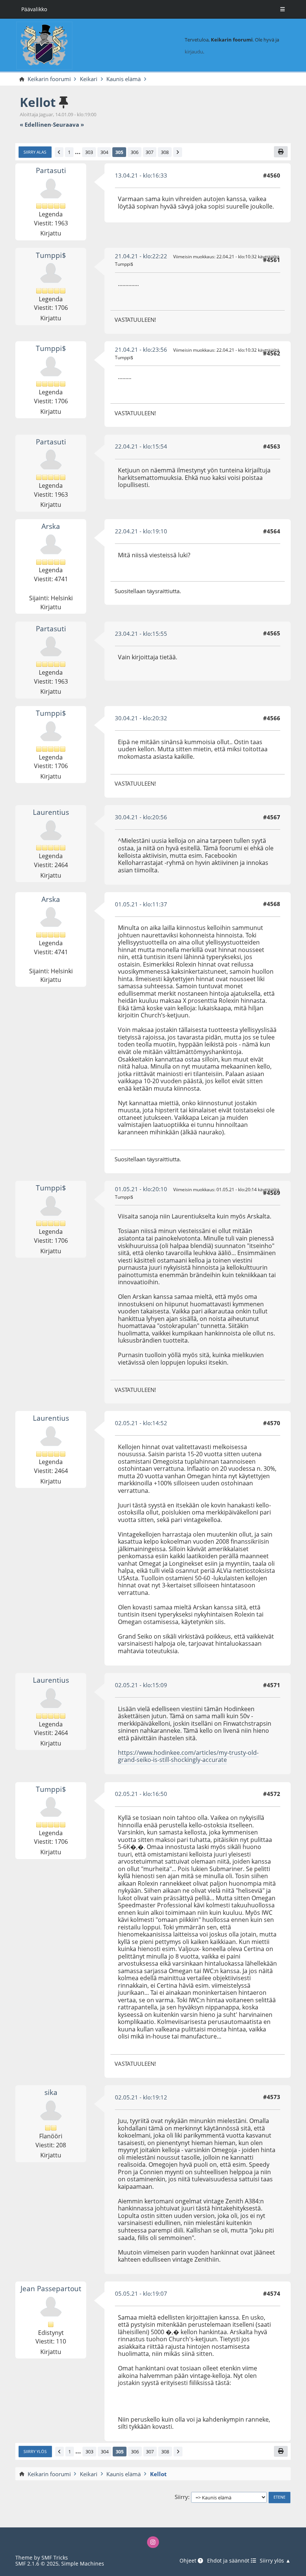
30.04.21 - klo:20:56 (141, 817)
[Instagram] (153, 2542)
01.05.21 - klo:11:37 (141, 904)
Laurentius (51, 812)
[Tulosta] (281, 152)
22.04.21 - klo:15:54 (141, 446)
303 (89, 152)
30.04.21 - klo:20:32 (141, 718)
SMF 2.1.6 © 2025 (37, 2563)
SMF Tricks (55, 2557)
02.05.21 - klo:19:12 (141, 2097)
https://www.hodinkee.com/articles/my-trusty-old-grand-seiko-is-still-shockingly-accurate (188, 1756)
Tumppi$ (51, 255)
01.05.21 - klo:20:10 (141, 1189)
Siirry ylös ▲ (275, 2561)
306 (135, 152)
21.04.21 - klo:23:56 (141, 349)
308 (165, 152)
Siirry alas (35, 152)
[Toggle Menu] (282, 9)
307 (149, 152)
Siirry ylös (35, 2452)
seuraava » (68, 125)
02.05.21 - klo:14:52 (141, 1423)
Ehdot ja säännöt (229, 2561)
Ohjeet (189, 2561)
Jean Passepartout (51, 2288)
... (78, 152)
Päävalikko (34, 9)
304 (104, 152)
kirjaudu (194, 52)
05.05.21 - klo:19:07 (141, 2293)
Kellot (38, 102)
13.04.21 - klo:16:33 (141, 175)
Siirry (181, 2497)
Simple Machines (83, 2563)
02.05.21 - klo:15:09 (141, 1685)
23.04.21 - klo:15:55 (141, 634)
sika (51, 2092)
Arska (51, 526)
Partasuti (51, 170)
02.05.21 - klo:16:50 (141, 1794)
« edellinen (35, 125)
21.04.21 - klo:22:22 (141, 256)
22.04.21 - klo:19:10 (141, 531)
